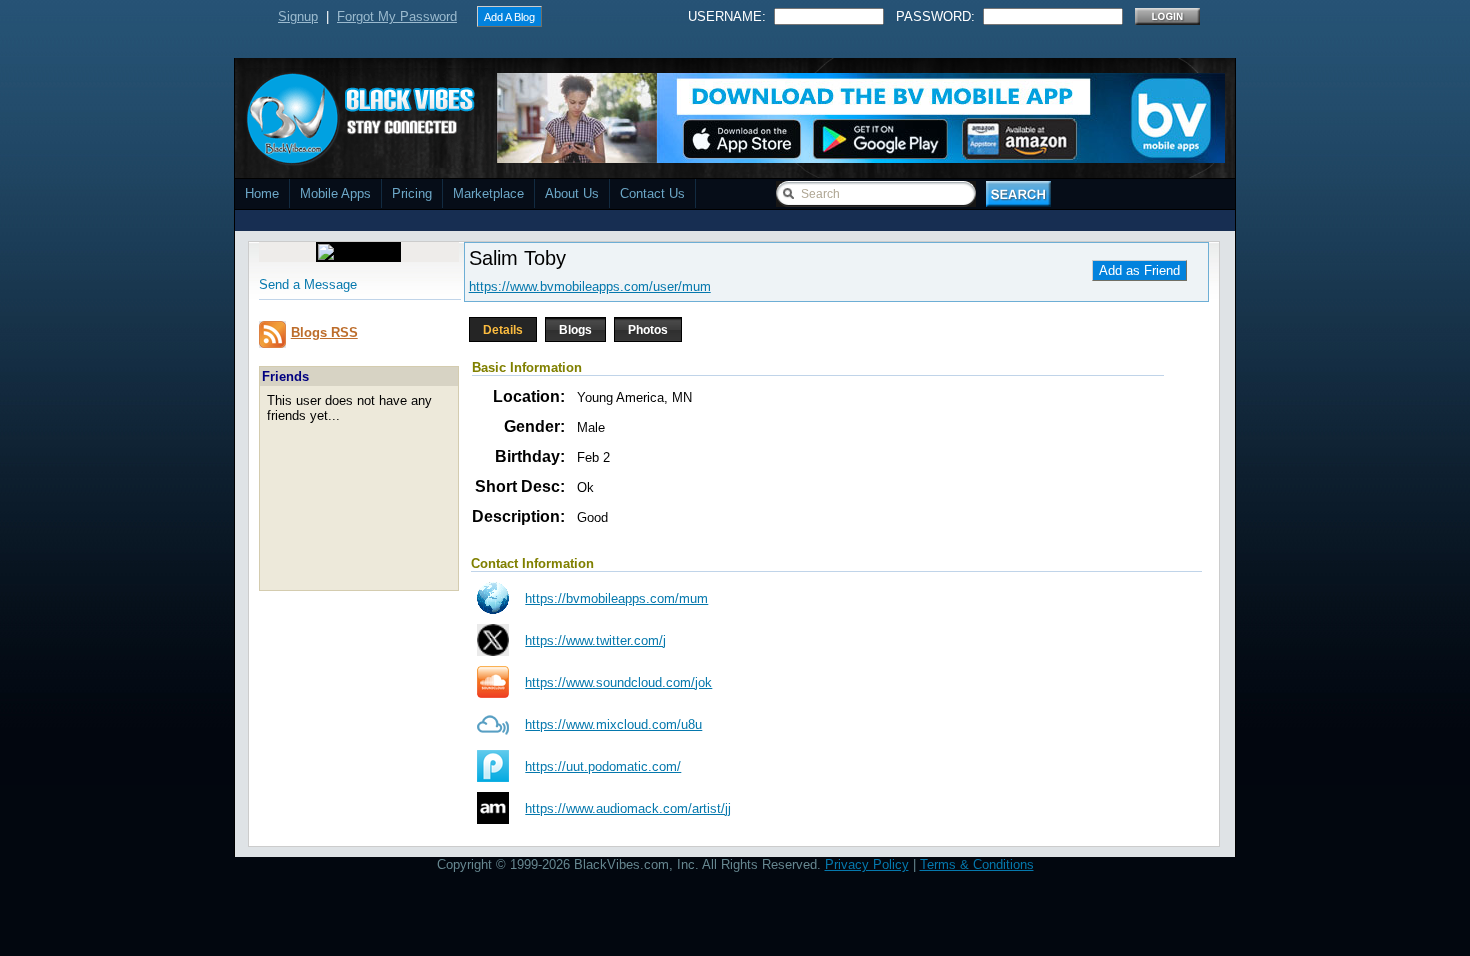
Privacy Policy (867, 864)
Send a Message (308, 284)
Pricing (412, 193)
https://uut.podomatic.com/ (603, 766)
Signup (298, 16)
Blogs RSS (324, 332)
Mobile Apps (335, 193)
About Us (572, 193)
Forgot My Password (397, 16)
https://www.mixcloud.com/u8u (613, 724)
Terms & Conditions (977, 864)
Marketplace (488, 193)
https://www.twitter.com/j (595, 640)
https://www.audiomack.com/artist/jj (628, 808)
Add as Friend (1139, 270)
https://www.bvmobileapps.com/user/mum (590, 286)
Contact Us (652, 193)
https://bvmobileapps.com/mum (616, 598)
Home (262, 193)
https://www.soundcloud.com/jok (618, 682)
